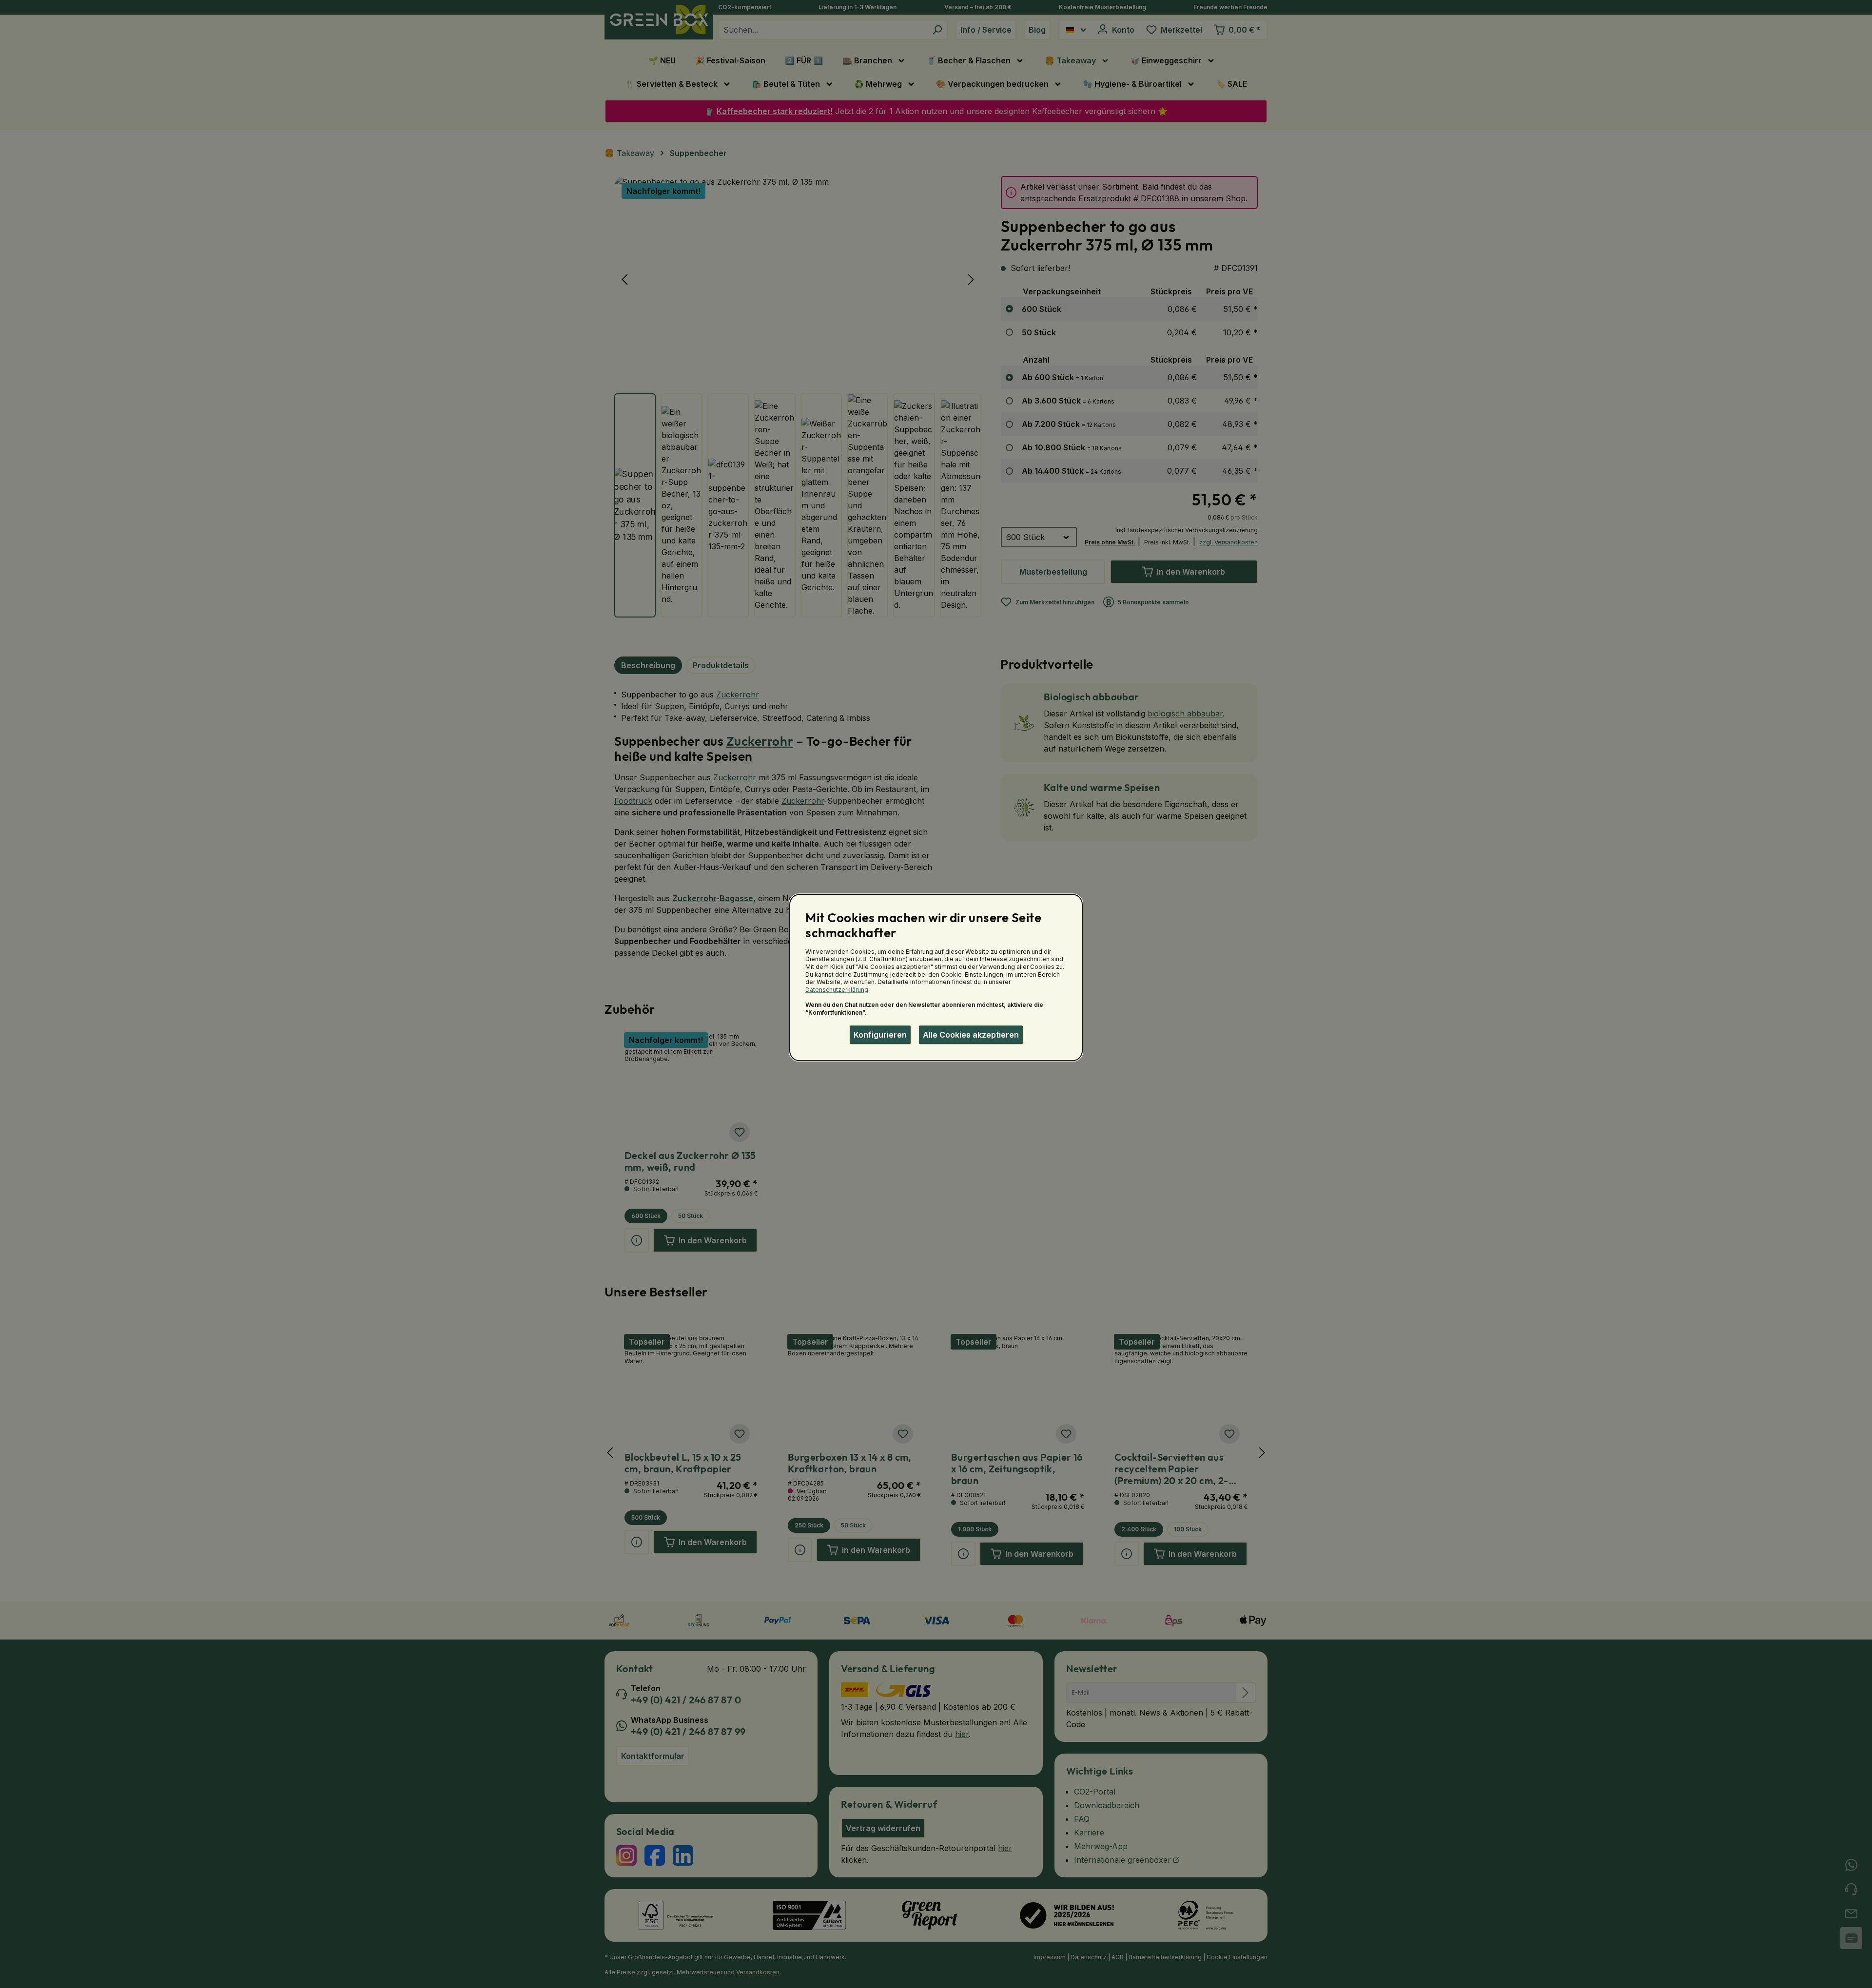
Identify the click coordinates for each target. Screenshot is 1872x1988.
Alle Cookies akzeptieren (971, 1035)
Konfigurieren (880, 1035)
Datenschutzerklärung (837, 990)
